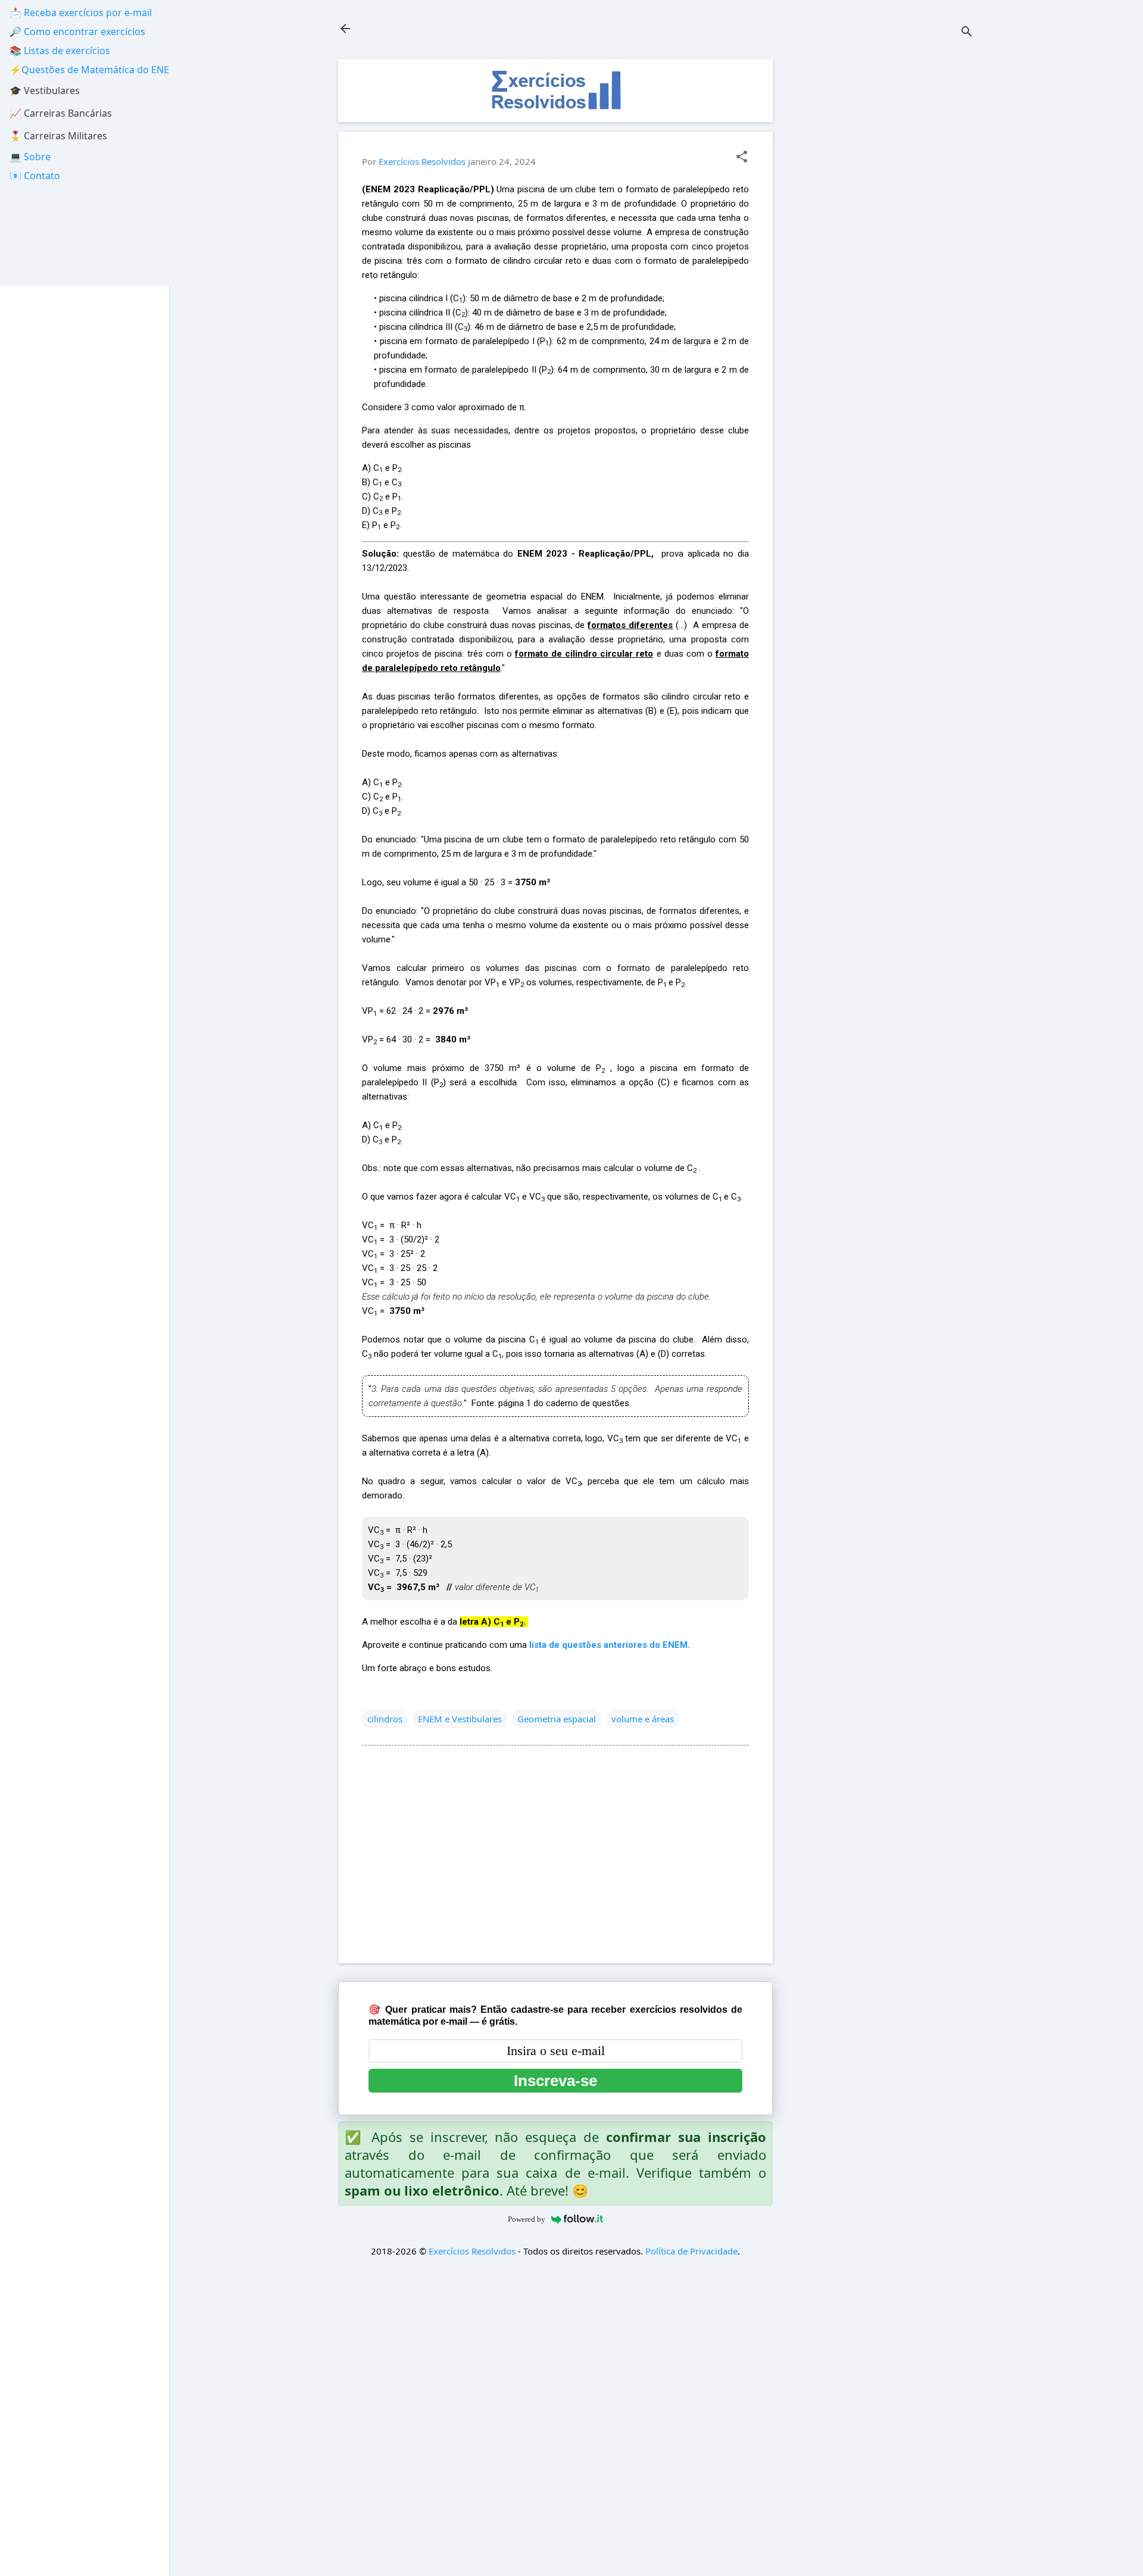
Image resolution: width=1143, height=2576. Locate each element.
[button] (742, 157)
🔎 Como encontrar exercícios (77, 32)
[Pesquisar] (967, 32)
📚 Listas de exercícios (60, 51)
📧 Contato (35, 176)
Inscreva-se (555, 2081)
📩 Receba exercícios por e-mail (81, 13)
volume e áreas (643, 1719)
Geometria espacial (557, 1719)
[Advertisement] (885, 238)
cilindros (385, 1719)
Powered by (527, 2219)
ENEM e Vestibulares (460, 1719)
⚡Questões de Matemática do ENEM (94, 70)
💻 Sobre (30, 157)
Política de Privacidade (691, 2251)
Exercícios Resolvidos (472, 2251)
